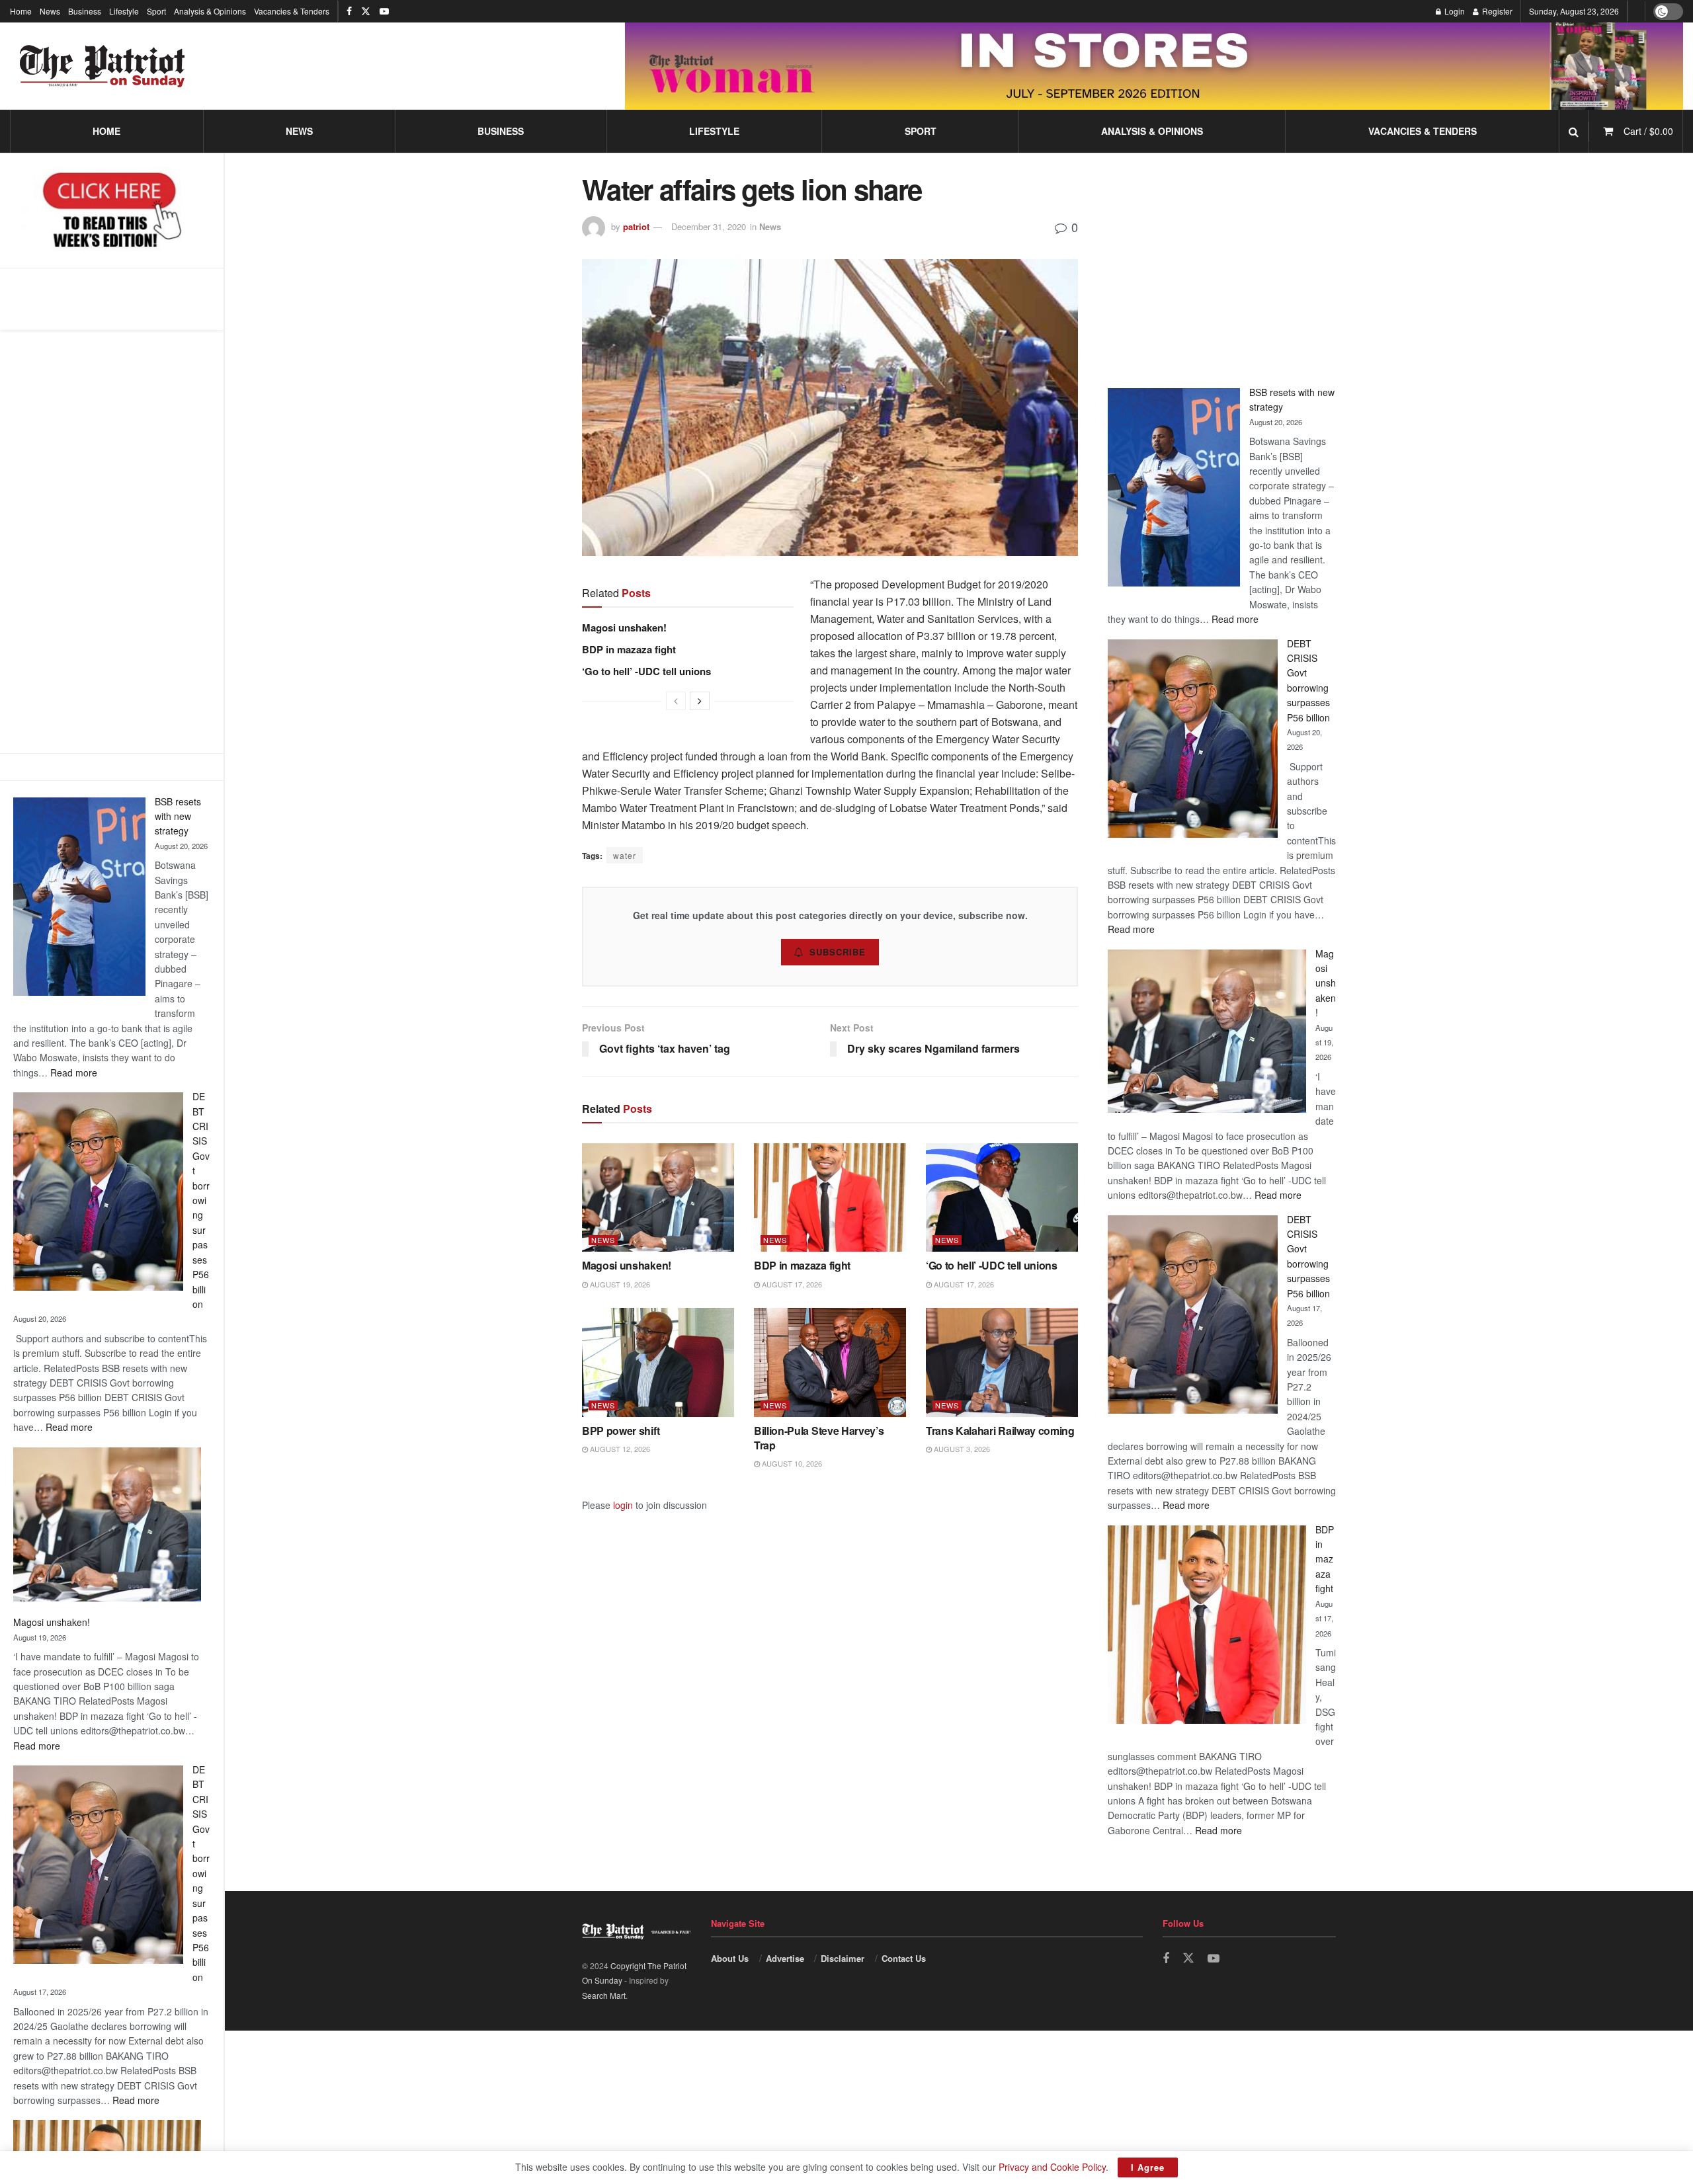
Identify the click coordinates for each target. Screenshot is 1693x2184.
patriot (636, 226)
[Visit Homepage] (103, 66)
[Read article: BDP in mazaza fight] (830, 1197)
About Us (730, 1958)
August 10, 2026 (791, 1463)
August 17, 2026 (791, 1284)
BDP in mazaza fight (629, 649)
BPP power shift (621, 1431)
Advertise (785, 1958)
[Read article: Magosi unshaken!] (658, 1197)
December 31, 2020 (709, 226)
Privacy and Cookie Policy (1052, 2167)
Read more (74, 1072)
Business (85, 11)
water (625, 855)
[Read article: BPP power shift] (658, 1362)
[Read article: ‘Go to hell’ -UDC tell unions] (1002, 1197)
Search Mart (604, 1995)
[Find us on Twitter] (366, 11)
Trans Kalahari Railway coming (1000, 1431)
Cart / (1648, 131)
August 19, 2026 (619, 1284)
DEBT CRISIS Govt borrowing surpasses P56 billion (201, 1200)
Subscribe (838, 952)
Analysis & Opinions (210, 11)
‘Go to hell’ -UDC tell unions (646, 671)
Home (21, 11)
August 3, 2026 (961, 1449)
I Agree (1148, 2167)
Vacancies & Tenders (292, 11)
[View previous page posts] (676, 701)
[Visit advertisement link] (1154, 66)
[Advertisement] (112, 542)
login (623, 1505)
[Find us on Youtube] (384, 11)
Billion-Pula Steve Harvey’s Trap (819, 1438)
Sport (156, 11)
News (50, 11)
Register (1496, 11)
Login (1454, 11)
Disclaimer (843, 1958)
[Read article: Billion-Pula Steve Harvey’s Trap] (830, 1362)
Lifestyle (124, 11)
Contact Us (904, 1958)
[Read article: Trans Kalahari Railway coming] (1002, 1362)
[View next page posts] (700, 701)
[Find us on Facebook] (349, 11)
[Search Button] (1574, 131)
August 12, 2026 (619, 1449)
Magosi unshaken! (52, 1622)
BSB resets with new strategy (178, 816)
